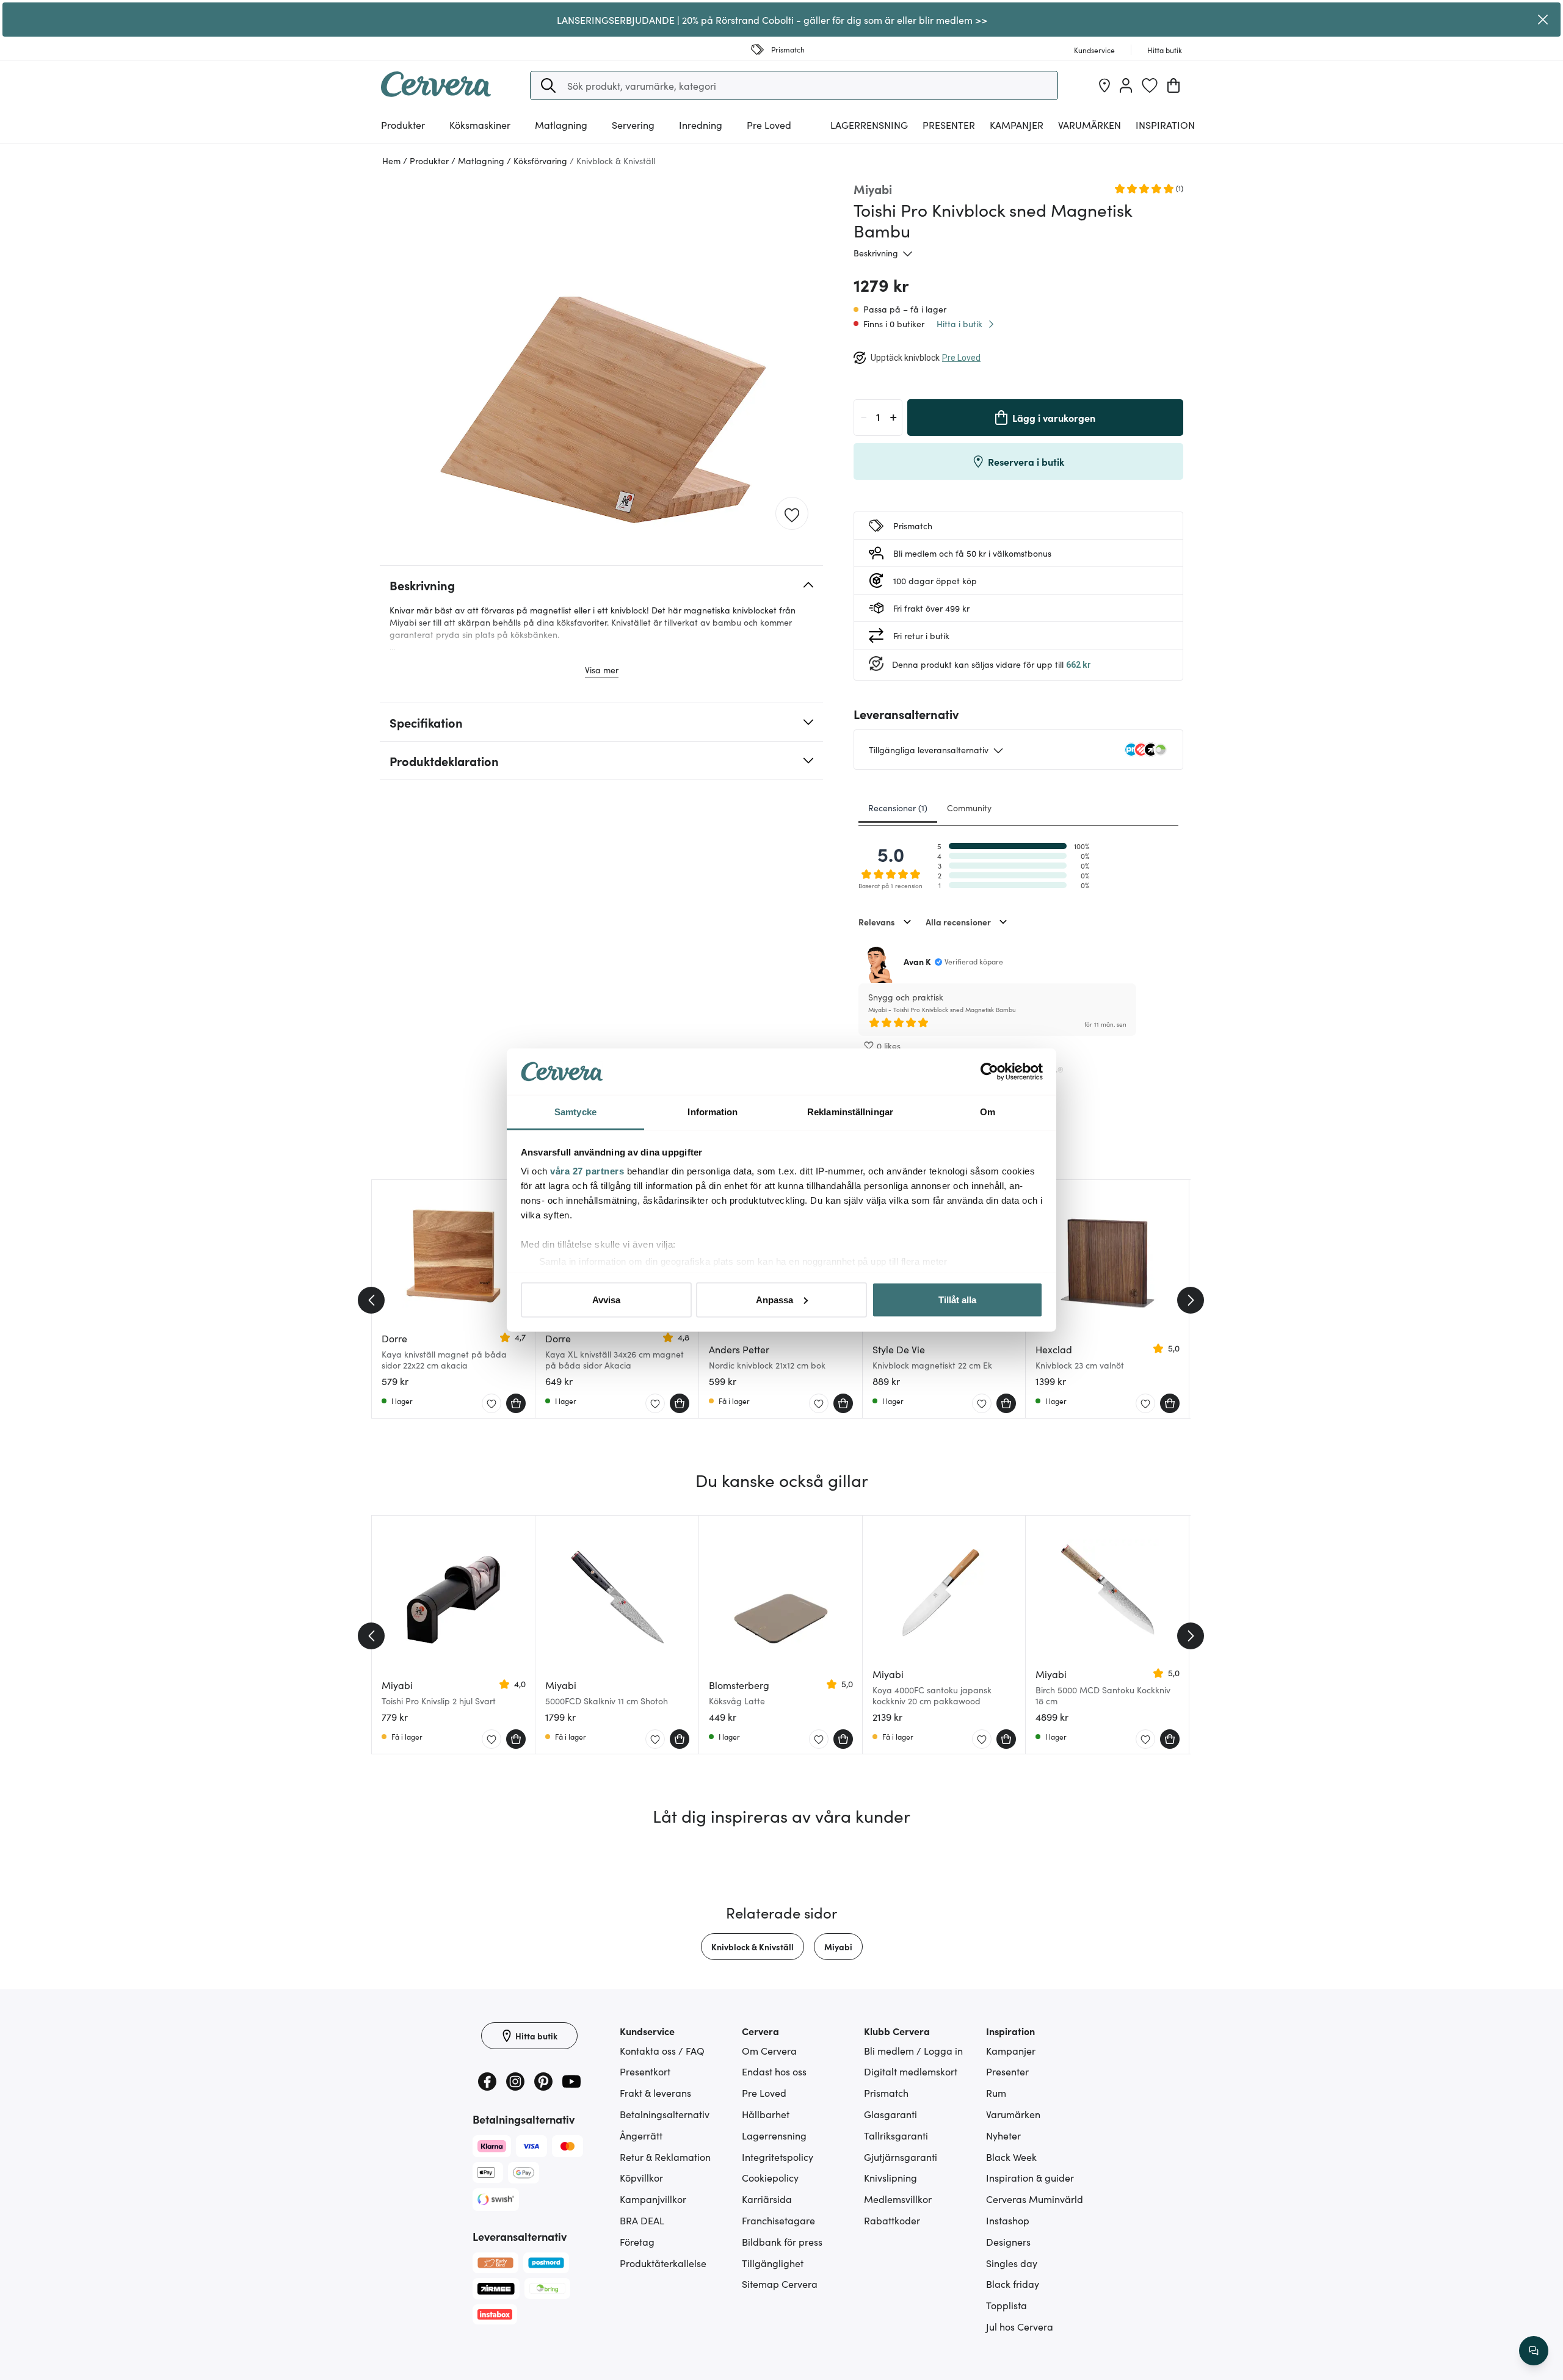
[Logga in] (1126, 85)
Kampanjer (1017, 125)
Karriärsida (767, 2199)
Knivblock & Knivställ (752, 1947)
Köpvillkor (641, 2177)
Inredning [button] (701, 125)
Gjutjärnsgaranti (901, 2157)
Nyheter (1003, 2135)
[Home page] (436, 93)
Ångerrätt (641, 2135)
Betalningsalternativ (665, 2114)
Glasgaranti (890, 2114)
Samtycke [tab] (575, 1112)
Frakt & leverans (655, 2092)
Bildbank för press (782, 2241)
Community (969, 808)
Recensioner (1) (898, 808)
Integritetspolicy (778, 2157)
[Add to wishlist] (792, 514)
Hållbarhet (766, 2114)
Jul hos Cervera (1020, 2326)
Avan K (917, 961)
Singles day (1012, 2263)
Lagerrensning (869, 125)
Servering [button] (633, 125)
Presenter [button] (949, 125)
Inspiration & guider (1030, 2177)
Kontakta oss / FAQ (662, 2050)
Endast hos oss (774, 2071)
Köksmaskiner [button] (480, 125)
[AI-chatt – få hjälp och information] (1534, 2351)
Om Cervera (769, 2050)
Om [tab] (988, 1112)
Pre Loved (769, 125)
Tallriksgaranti (896, 2135)
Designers (1008, 2241)
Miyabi (838, 1947)
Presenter (1007, 2071)
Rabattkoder (892, 2220)
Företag (637, 2241)
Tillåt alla (957, 1299)
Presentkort (645, 2071)
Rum (996, 2092)
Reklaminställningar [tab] (850, 1112)
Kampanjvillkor (653, 2199)
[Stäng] (1543, 20)
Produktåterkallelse (663, 2263)
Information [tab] (713, 1112)
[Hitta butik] (1104, 85)
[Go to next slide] (1191, 1300)
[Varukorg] (1173, 85)
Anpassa (774, 1299)
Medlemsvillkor (898, 2199)
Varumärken (1090, 125)
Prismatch (886, 2092)
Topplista (1006, 2305)
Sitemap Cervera (780, 2284)
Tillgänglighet (773, 2263)
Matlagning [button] (561, 125)
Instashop (1008, 2220)
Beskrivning (876, 253)
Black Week (1011, 2157)
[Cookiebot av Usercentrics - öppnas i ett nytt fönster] (989, 1072)
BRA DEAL (642, 2220)
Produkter (403, 125)
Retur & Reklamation (665, 2157)
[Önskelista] (1150, 85)
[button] (548, 85)
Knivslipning (890, 2177)
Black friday (1013, 2284)
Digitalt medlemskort (911, 2071)
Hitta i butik (959, 324)
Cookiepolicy (770, 2177)
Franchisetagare (778, 2220)
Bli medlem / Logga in (913, 2050)
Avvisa (606, 1299)
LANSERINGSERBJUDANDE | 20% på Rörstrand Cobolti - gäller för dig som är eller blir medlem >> (772, 20)
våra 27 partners (587, 1171)
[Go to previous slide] (371, 1300)
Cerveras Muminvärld (1035, 2199)
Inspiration (1165, 125)
